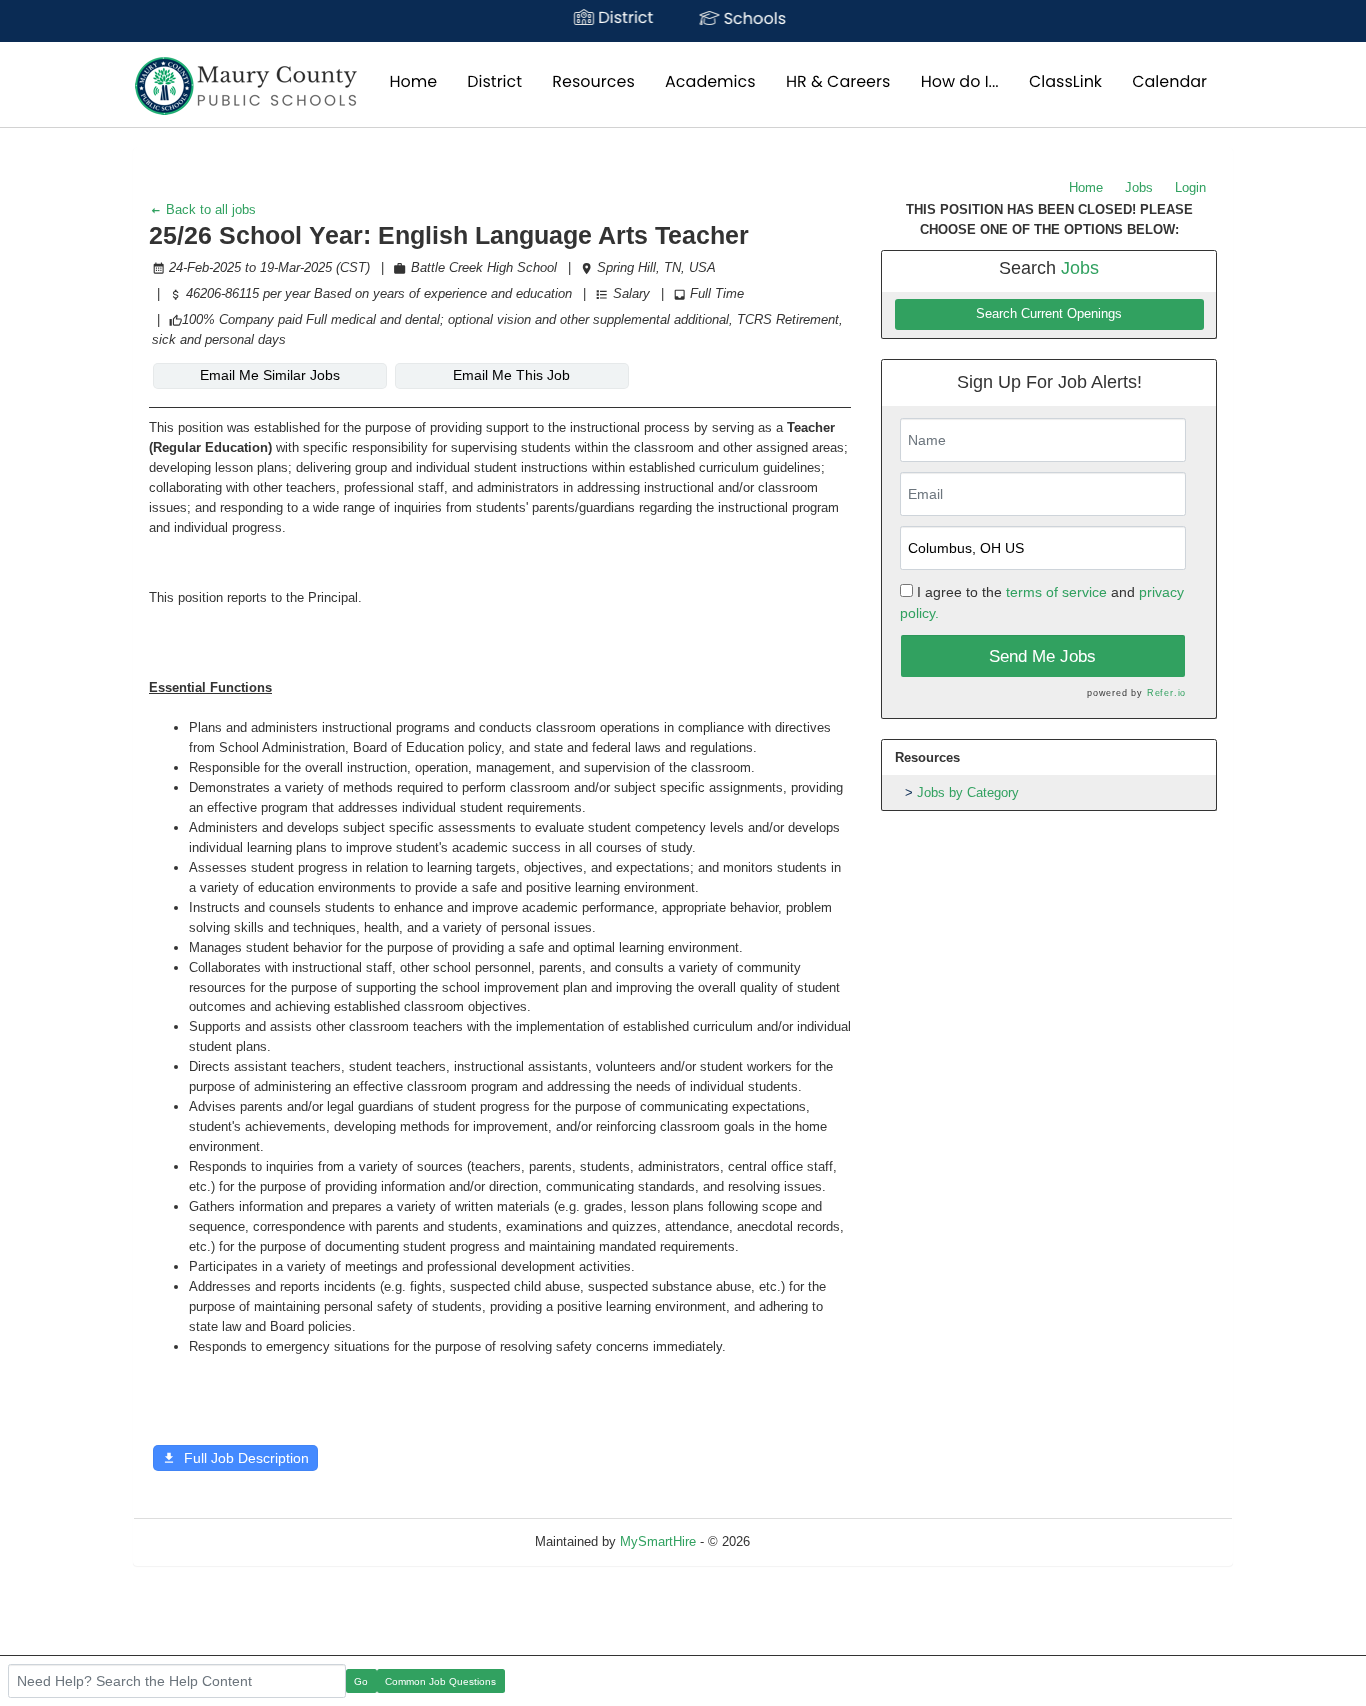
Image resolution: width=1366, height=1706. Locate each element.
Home (1086, 187)
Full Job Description (246, 1458)
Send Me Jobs (1042, 656)
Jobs (1139, 187)
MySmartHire (658, 1541)
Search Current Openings (1049, 314)
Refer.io (1166, 693)
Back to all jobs (209, 209)
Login (1190, 187)
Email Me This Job (511, 375)
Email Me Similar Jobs (270, 375)
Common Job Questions (440, 1681)
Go (361, 1681)
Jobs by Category (968, 792)
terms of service (1056, 592)
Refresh (808, 1541)
